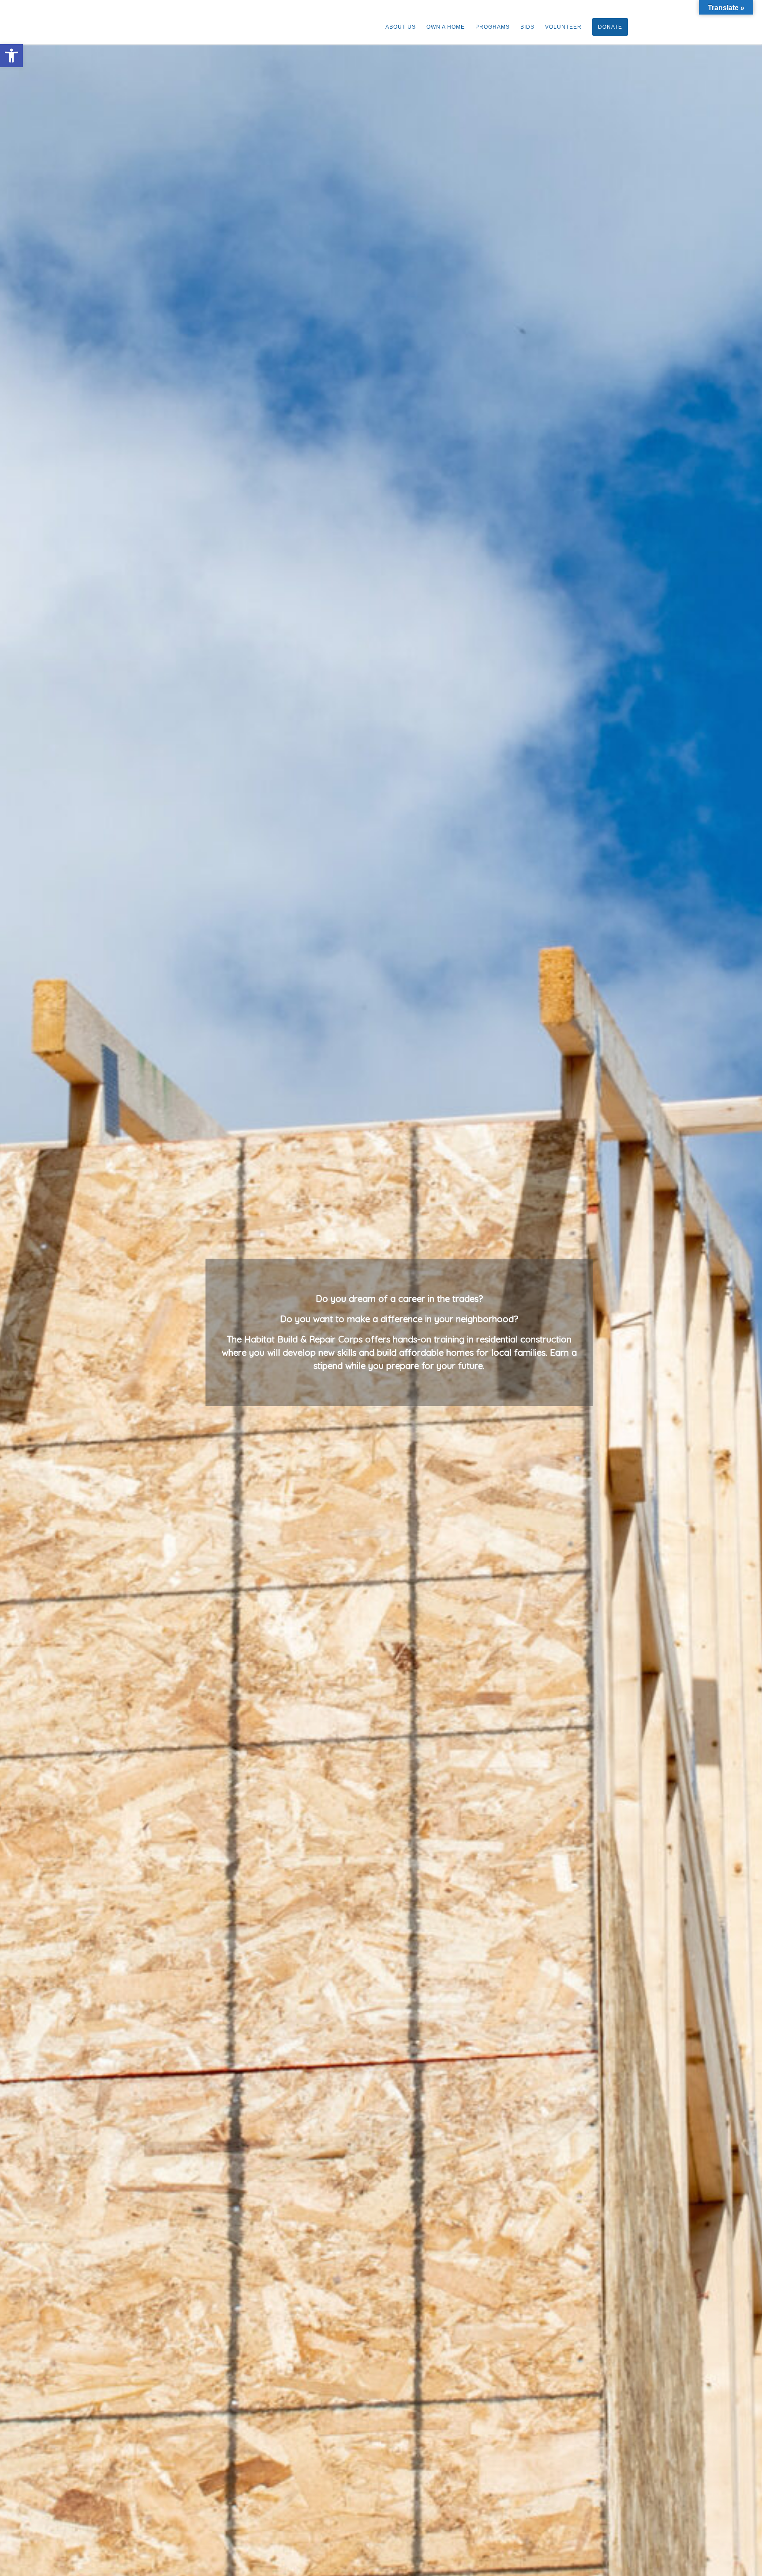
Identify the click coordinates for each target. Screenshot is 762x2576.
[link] (11, 56)
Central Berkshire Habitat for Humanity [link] (59, 21)
